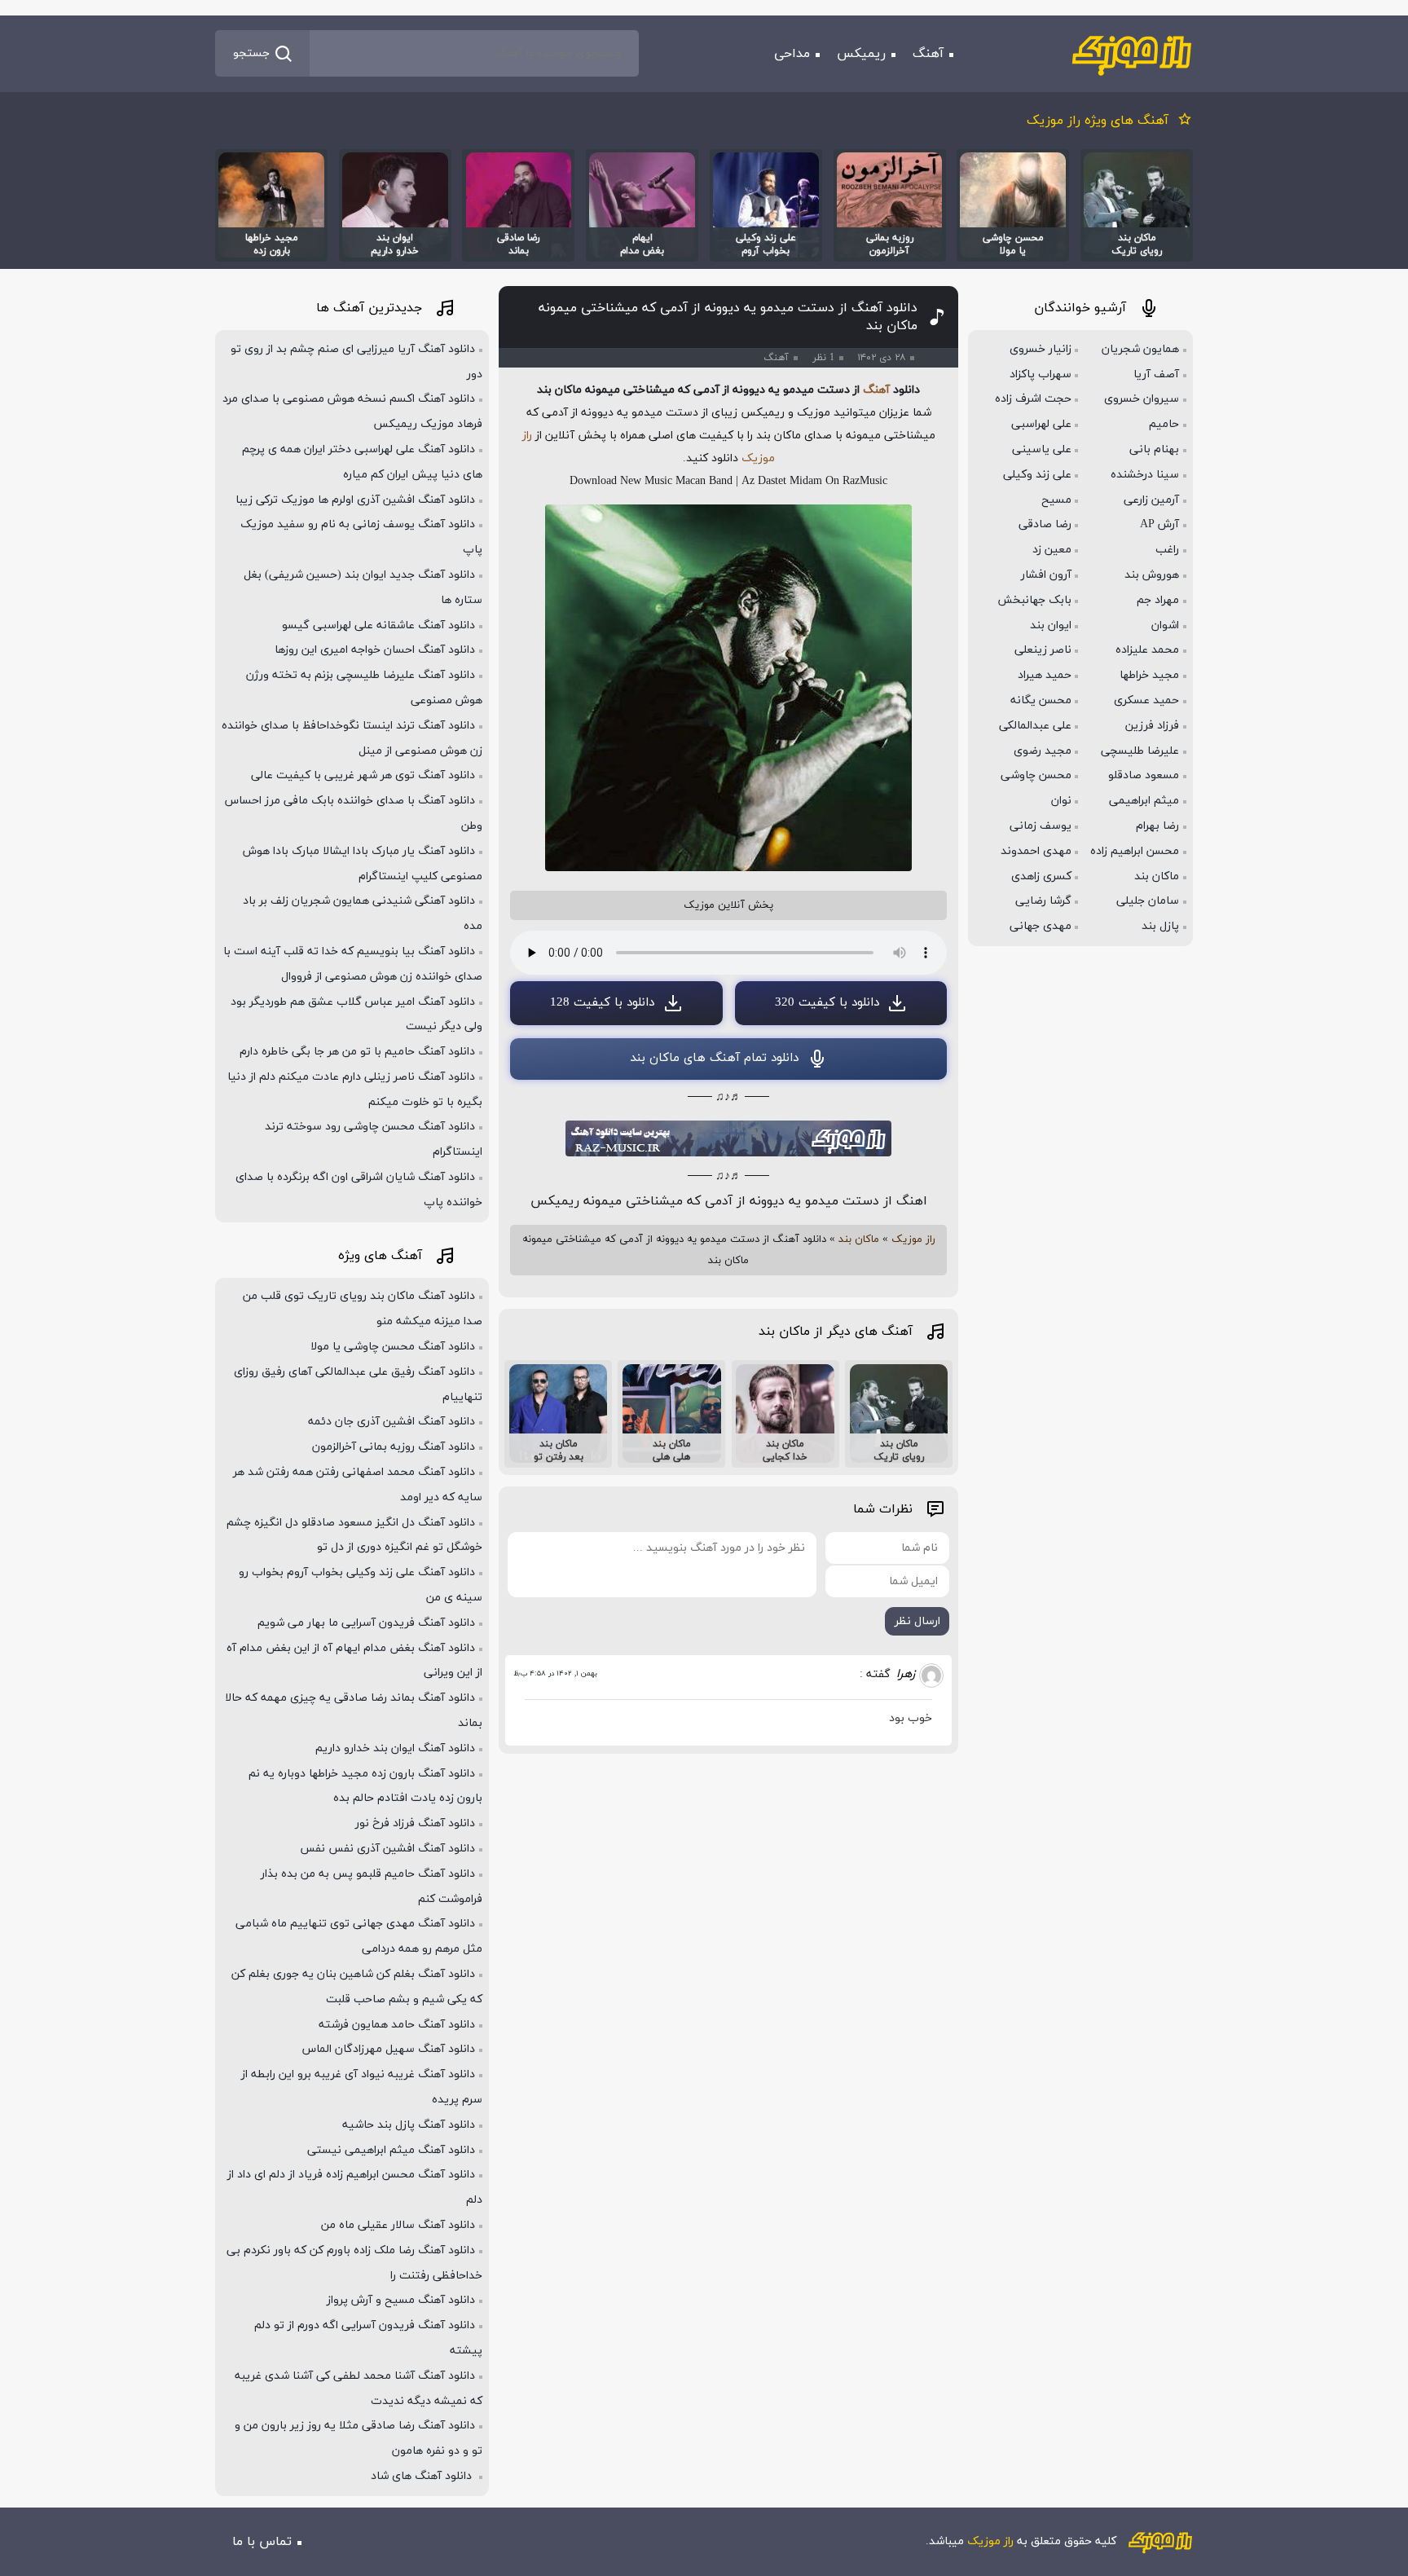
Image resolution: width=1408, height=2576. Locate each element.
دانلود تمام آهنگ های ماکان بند (714, 1058)
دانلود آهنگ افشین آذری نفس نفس (387, 1849)
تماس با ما (262, 2542)
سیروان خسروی (1142, 399)
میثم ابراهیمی (1144, 801)
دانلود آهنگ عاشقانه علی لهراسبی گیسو (378, 625)
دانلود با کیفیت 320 (827, 1003)
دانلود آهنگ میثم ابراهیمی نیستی (391, 2150)
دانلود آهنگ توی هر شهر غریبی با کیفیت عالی (363, 775)
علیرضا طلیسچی (1140, 751)
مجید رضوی (1043, 751)
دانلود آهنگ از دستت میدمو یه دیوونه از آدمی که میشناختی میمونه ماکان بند (728, 317)
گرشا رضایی (1043, 901)
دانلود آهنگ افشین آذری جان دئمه (392, 1422)
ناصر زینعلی (1043, 650)
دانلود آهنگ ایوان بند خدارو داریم (395, 1748)
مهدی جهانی (1041, 926)
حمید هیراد (1045, 675)
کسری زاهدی (1041, 876)
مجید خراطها (1149, 675)
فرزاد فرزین (1152, 726)
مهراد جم (1158, 600)
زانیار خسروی (1041, 349)
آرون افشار (1046, 575)
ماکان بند (859, 1240)
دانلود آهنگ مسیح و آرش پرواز (401, 2300)
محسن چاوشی (1036, 775)
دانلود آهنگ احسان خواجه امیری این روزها (375, 650)
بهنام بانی (1154, 449)
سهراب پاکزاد (1041, 374)
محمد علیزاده (1147, 650)
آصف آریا (1156, 374)
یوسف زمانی (1041, 826)
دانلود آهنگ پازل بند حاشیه (409, 2125)
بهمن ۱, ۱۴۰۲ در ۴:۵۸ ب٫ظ (555, 1673)
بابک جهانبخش (1034, 600)
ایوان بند (1051, 625)
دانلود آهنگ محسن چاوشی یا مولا (393, 1347)
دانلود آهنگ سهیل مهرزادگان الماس (389, 2049)
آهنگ (928, 54)
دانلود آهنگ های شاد (423, 2476)
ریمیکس (861, 54)
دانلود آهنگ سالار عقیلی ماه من (398, 2225)
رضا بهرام (1157, 826)
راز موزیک (913, 1240)
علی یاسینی (1042, 449)
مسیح (1056, 500)
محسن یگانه (1041, 700)
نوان (1061, 801)
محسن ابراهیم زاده (1135, 851)
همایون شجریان (1140, 349)
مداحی (792, 54)
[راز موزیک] (1132, 54)
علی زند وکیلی (1037, 475)
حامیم (1164, 424)
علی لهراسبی (1041, 424)
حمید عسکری (1146, 700)
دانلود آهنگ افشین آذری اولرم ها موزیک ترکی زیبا (355, 500)
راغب (1167, 550)
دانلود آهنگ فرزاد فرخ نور (415, 1823)
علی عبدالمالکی (1035, 726)
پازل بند (1160, 926)
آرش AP (1159, 524)
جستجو (251, 53)
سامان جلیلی (1148, 901)
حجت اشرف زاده (1033, 399)
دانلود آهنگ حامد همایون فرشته (397, 2025)
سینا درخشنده (1145, 475)
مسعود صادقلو (1144, 775)
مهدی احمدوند (1036, 851)
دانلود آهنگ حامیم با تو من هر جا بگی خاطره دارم (357, 1052)
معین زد (1052, 550)
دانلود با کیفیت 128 (602, 1003)
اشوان (1165, 625)
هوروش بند (1152, 575)
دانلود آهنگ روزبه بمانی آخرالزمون (394, 1447)
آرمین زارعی (1151, 500)
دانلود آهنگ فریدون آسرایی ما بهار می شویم (366, 1623)
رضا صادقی (1045, 524)
